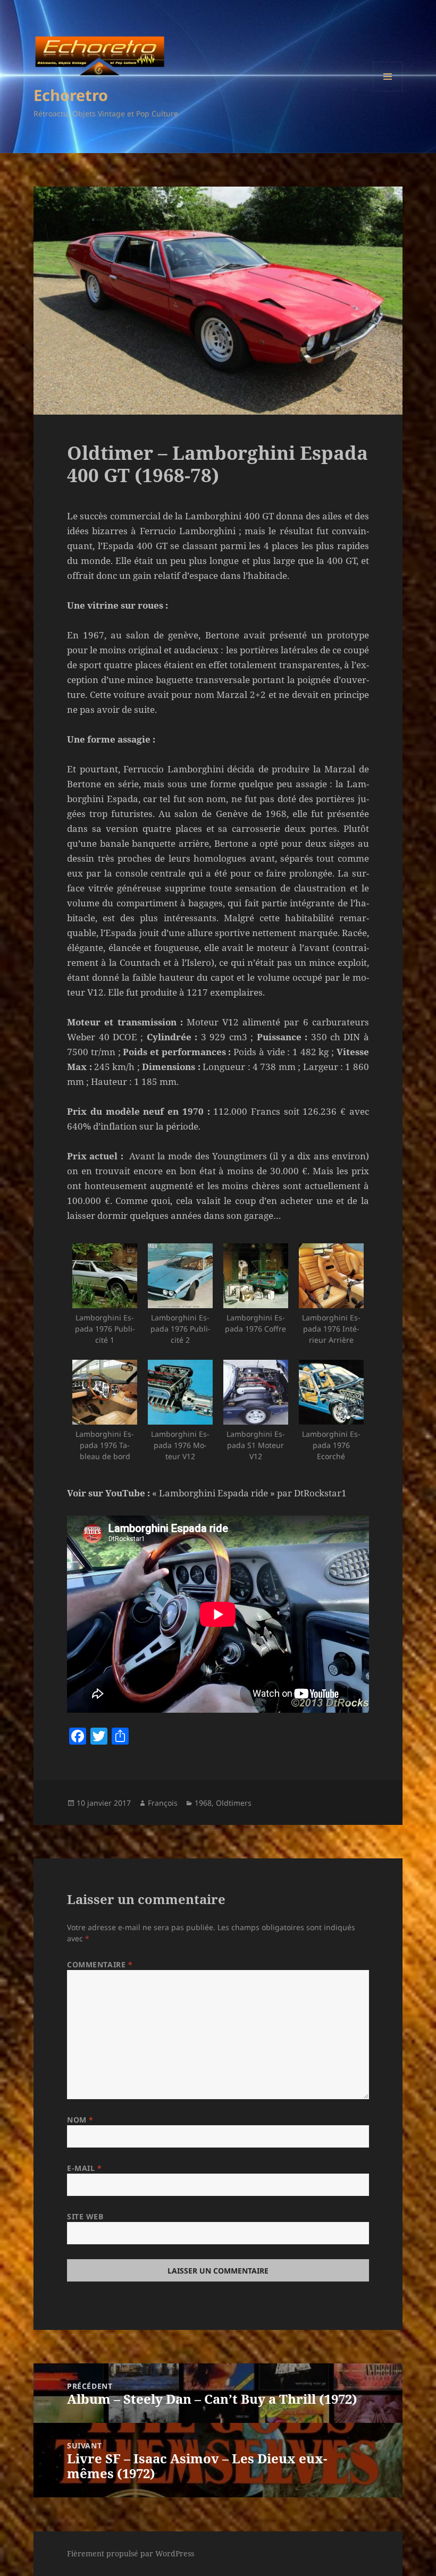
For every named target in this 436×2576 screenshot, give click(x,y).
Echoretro (71, 95)
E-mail (84, 2168)
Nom (80, 2120)
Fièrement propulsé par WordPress (131, 2553)
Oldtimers (234, 1803)
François (163, 1803)
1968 (203, 1803)
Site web (85, 2216)
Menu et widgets (388, 91)
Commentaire (100, 1964)
